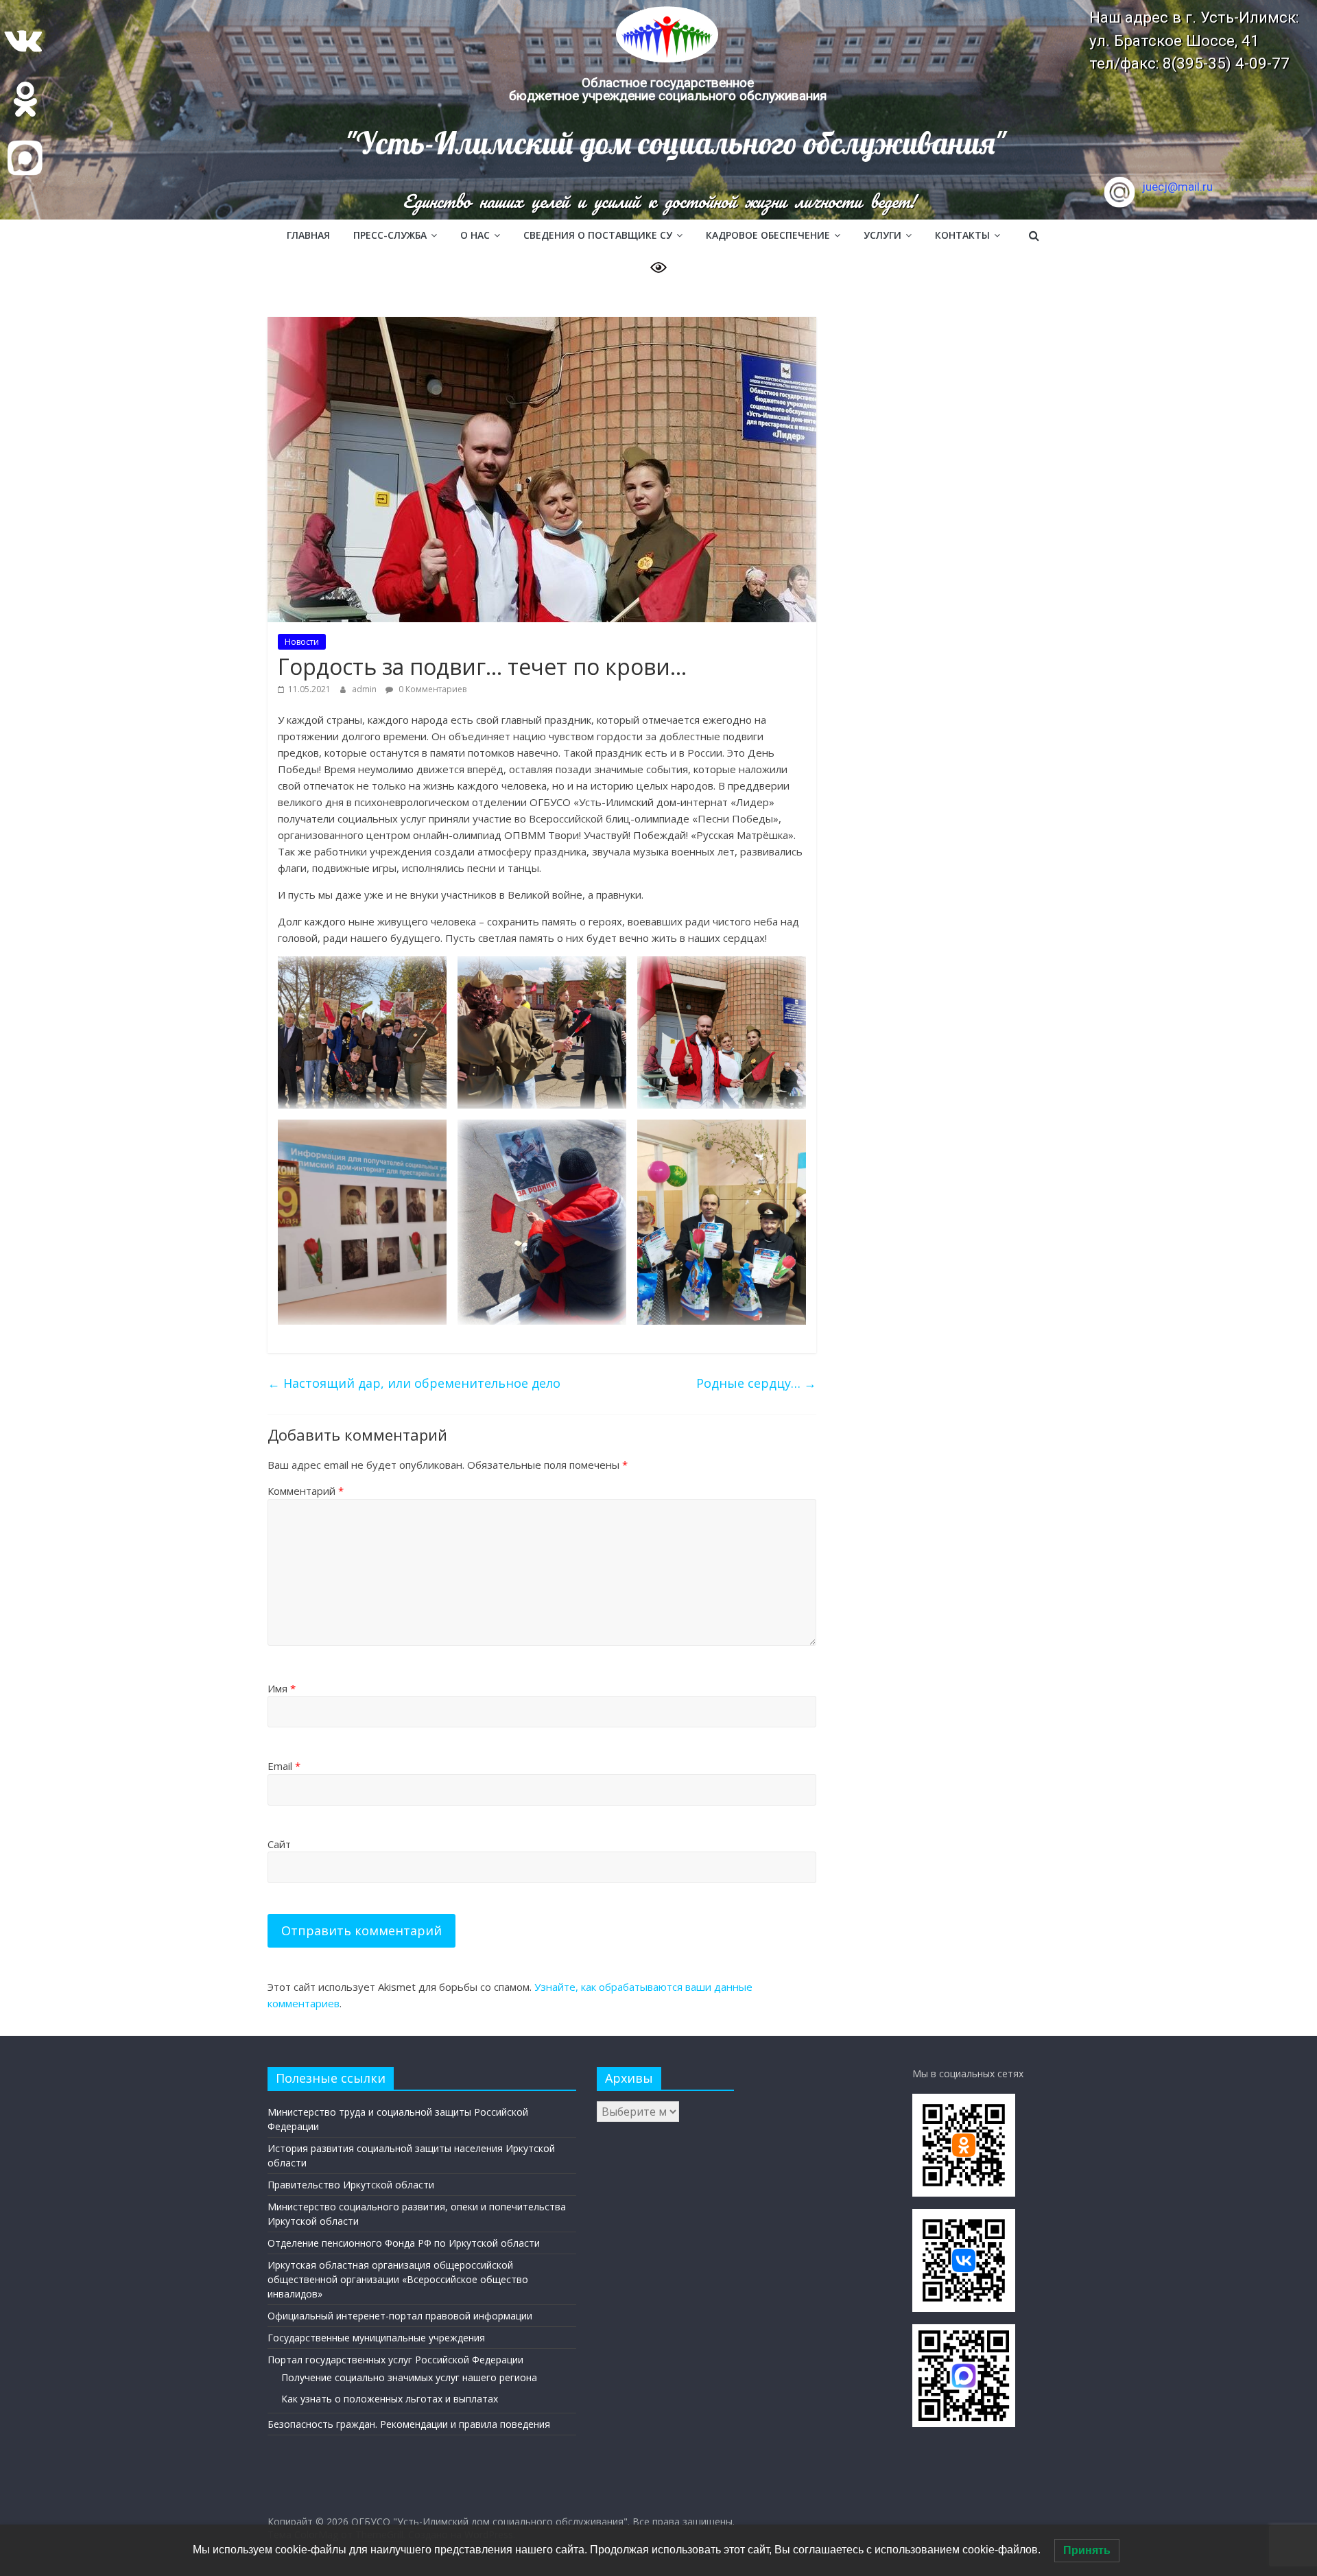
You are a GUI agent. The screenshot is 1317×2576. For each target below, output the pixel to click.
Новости (302, 642)
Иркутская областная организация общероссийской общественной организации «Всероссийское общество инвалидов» (398, 2279)
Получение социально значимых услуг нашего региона (409, 2377)
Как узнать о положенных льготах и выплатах (390, 2399)
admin (365, 689)
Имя (282, 1688)
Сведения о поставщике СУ (598, 235)
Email (284, 1766)
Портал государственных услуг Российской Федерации (395, 2360)
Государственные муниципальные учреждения (376, 2338)
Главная (308, 235)
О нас (475, 235)
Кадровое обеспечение (768, 235)
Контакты (962, 235)
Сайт (279, 1844)
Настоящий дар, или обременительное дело (414, 1383)
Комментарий (306, 1491)
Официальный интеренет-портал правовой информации (400, 2316)
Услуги (882, 235)
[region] (658, 110)
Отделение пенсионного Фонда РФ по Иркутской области (404, 2243)
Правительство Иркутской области (351, 2185)
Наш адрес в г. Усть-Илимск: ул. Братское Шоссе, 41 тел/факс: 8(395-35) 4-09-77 (1194, 40)
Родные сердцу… (756, 1383)
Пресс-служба (390, 235)
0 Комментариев (431, 689)
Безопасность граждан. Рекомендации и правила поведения (409, 2424)
